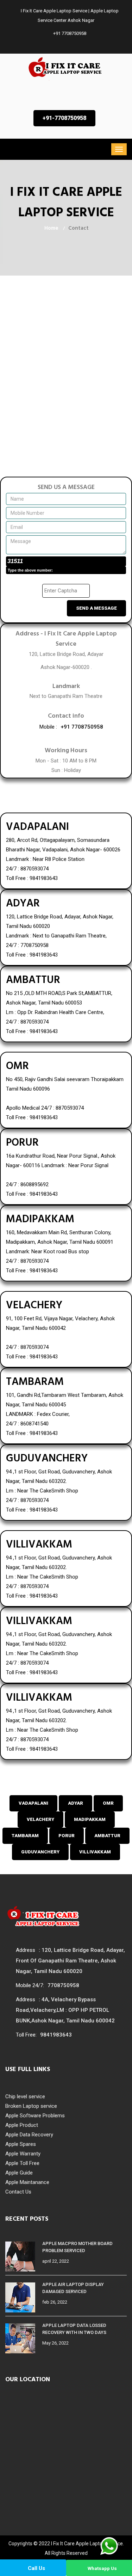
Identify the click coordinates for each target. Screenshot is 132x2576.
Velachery (40, 1819)
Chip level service (25, 2097)
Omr (108, 1803)
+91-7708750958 (64, 118)
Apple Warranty (23, 2154)
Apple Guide (19, 2173)
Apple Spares (21, 2144)
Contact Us (18, 2192)
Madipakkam (90, 1819)
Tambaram (25, 1836)
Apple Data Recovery (29, 2135)
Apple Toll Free (22, 2163)
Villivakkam (95, 1852)
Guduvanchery (40, 1852)
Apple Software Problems (35, 2116)
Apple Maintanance (27, 2182)
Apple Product (22, 2125)
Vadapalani (33, 1803)
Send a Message (96, 608)
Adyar (76, 1803)
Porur (67, 1836)
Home (51, 228)
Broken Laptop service (31, 2106)
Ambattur (107, 1836)
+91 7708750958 (69, 33)
